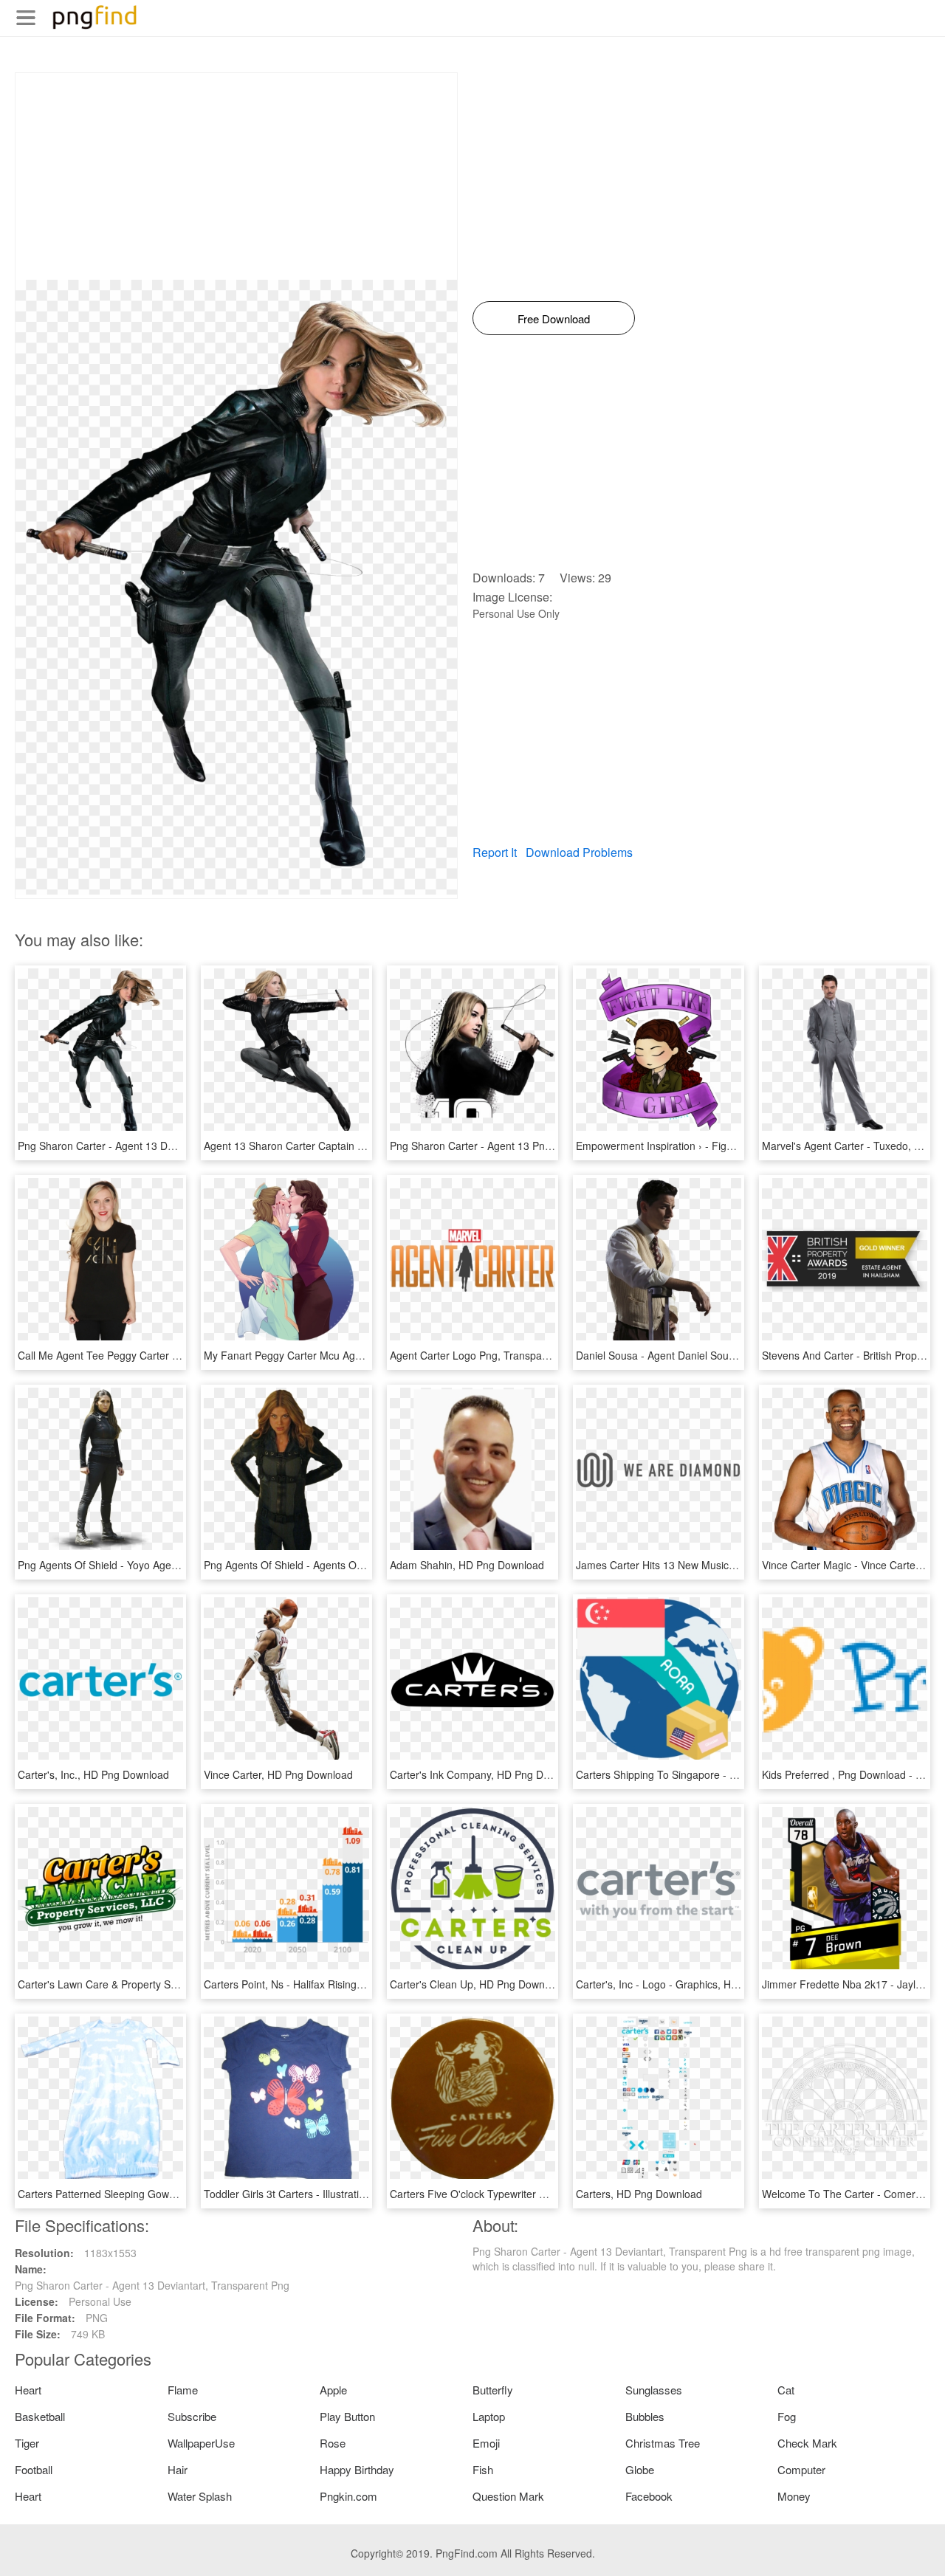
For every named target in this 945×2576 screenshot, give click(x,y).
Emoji (486, 2443)
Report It (495, 852)
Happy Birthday (357, 2469)
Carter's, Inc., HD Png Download (93, 1774)
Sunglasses (654, 2390)
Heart (28, 2390)
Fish (483, 2469)
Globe (640, 2469)
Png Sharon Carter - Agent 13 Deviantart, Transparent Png (155, 1146)
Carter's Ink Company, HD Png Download (486, 1774)
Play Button (347, 2416)
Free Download (554, 318)
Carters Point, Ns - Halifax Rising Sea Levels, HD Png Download (353, 1984)
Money (794, 2496)
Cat (786, 2390)
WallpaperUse (201, 2443)
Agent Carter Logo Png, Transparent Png (486, 1355)
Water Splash (200, 2496)
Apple (333, 2390)
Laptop (489, 2416)
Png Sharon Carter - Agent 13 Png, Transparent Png (512, 1146)
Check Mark (807, 2443)
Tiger (27, 2443)
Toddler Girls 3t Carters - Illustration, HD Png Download (333, 2194)
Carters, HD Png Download (639, 2194)
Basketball (40, 2416)
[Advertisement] (236, 176)
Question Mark (508, 2496)
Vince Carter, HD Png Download (278, 1774)
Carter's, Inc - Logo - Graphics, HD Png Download (693, 1984)
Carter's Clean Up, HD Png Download (477, 1984)
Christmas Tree (663, 2443)
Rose (333, 2443)
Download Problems (579, 852)
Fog (787, 2416)
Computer (801, 2469)
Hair (178, 2469)
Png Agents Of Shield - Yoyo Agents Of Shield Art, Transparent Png (175, 1565)
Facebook (649, 2496)
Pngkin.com (348, 2496)
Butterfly (493, 2390)
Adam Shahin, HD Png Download (467, 1565)
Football (34, 2469)
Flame (183, 2390)
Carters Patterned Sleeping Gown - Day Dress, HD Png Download (171, 2194)
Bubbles (645, 2416)
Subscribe (192, 2416)
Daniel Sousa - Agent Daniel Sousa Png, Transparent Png (711, 1355)
